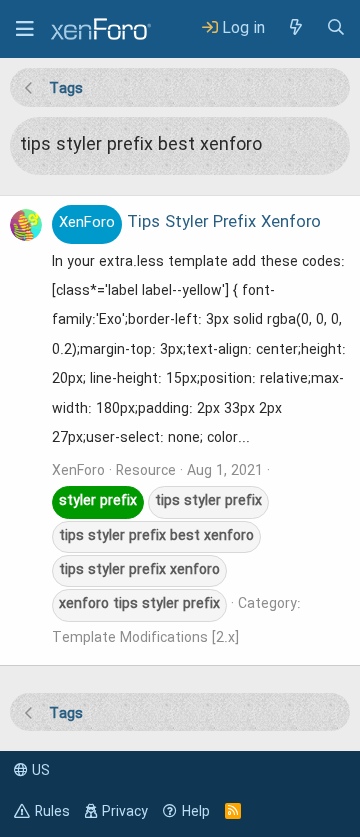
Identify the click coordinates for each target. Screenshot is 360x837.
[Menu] (25, 29)
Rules (52, 812)
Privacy (125, 812)
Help (196, 812)
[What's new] (295, 28)
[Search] (336, 28)
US (39, 771)
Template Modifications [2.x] (145, 638)
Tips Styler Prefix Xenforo (190, 223)
